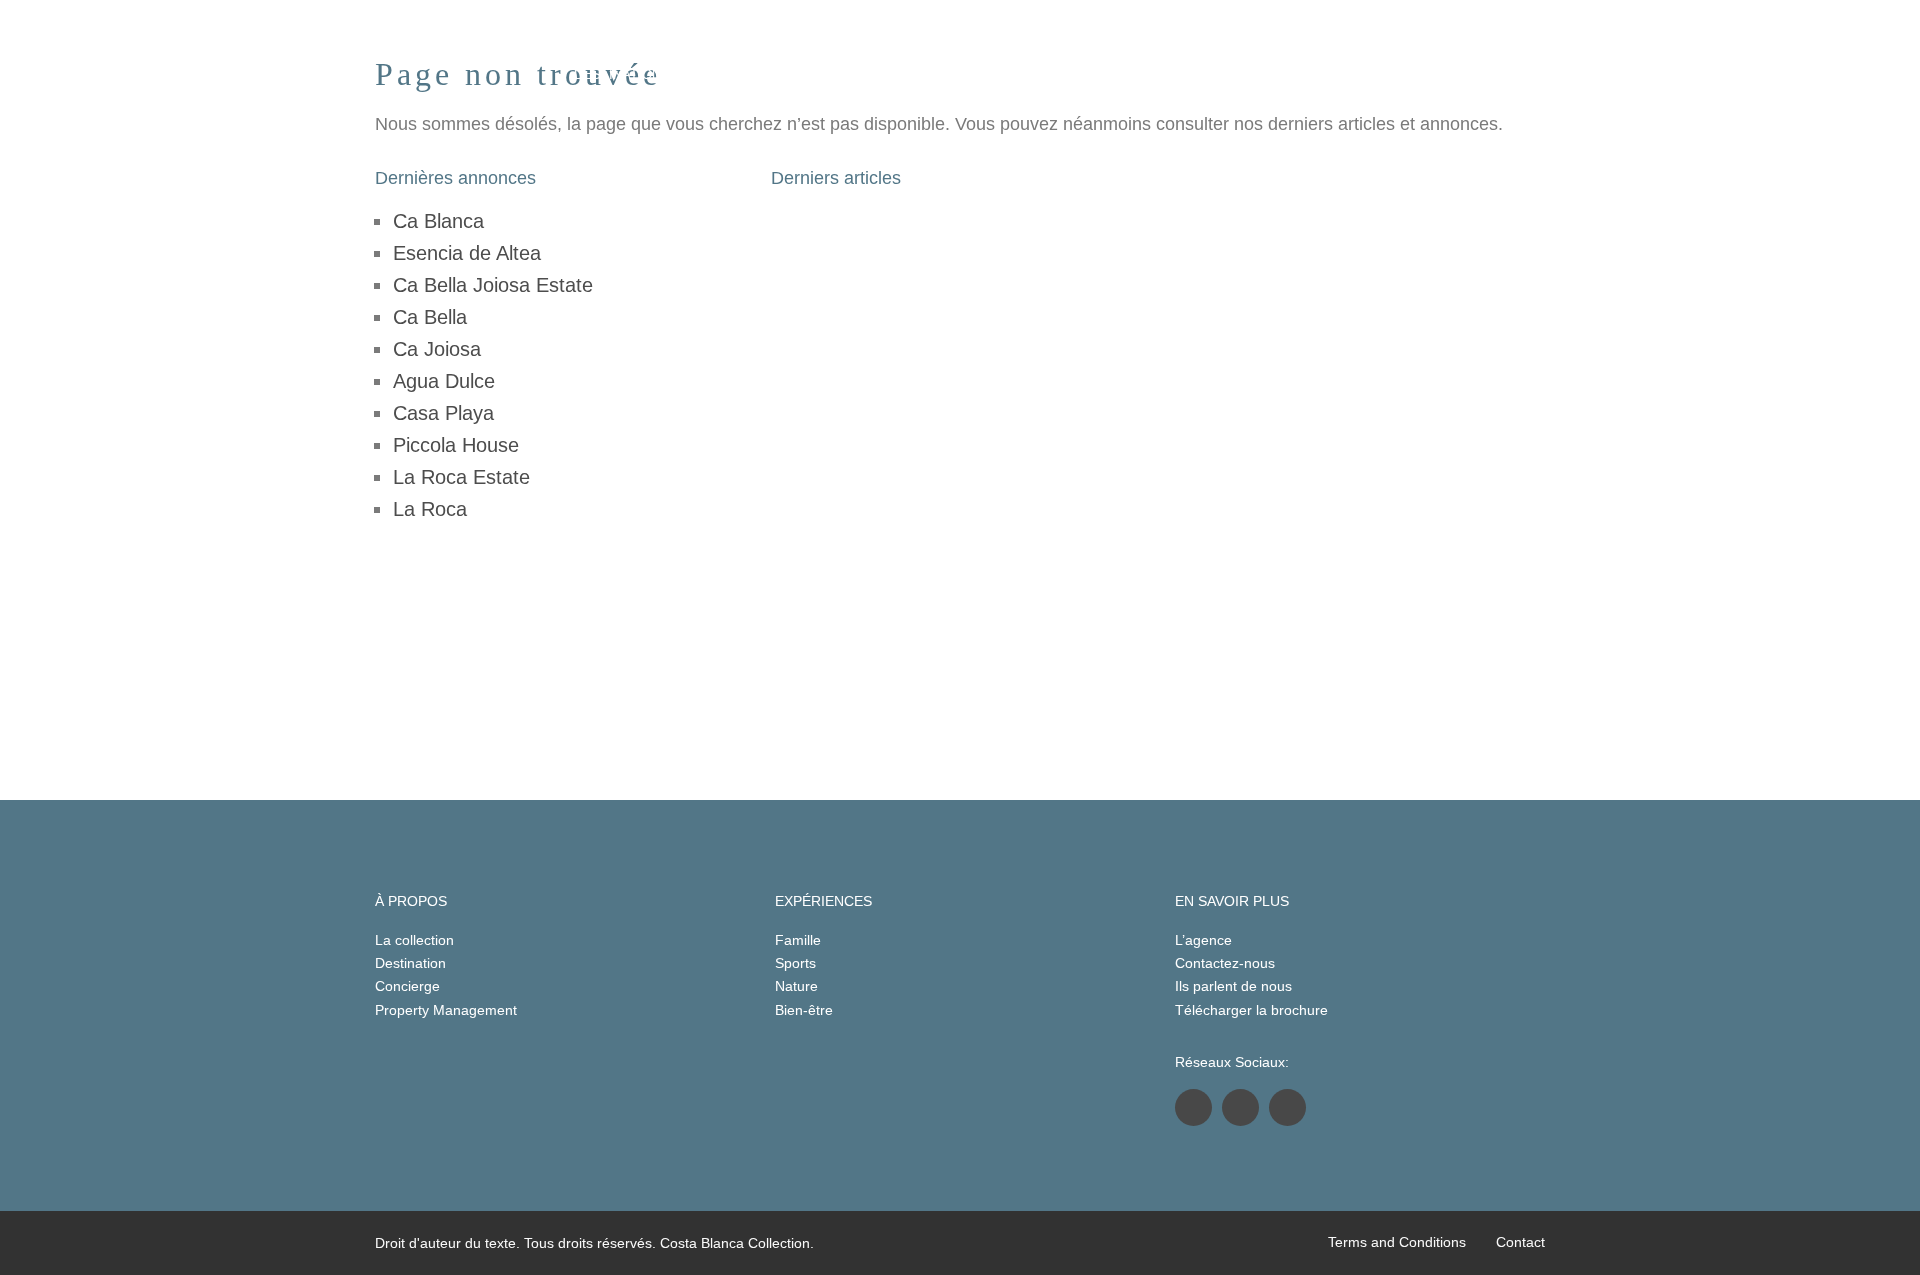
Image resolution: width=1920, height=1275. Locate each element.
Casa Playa (443, 413)
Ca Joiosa (437, 349)
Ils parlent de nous (1233, 986)
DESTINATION (617, 74)
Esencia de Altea (467, 253)
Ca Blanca (438, 221)
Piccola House (456, 445)
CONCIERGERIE (755, 74)
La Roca (430, 509)
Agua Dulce (444, 381)
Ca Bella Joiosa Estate (493, 285)
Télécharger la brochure (1251, 1010)
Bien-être (804, 1010)
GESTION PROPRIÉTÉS (1061, 74)
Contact (1520, 1242)
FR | (1299, 74)
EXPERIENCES (896, 74)
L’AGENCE (1211, 74)
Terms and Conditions (1397, 1242)
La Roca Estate (461, 477)
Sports (795, 963)
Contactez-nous (1225, 963)
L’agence (1203, 940)
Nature (796, 986)
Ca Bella (430, 317)
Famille (798, 940)
